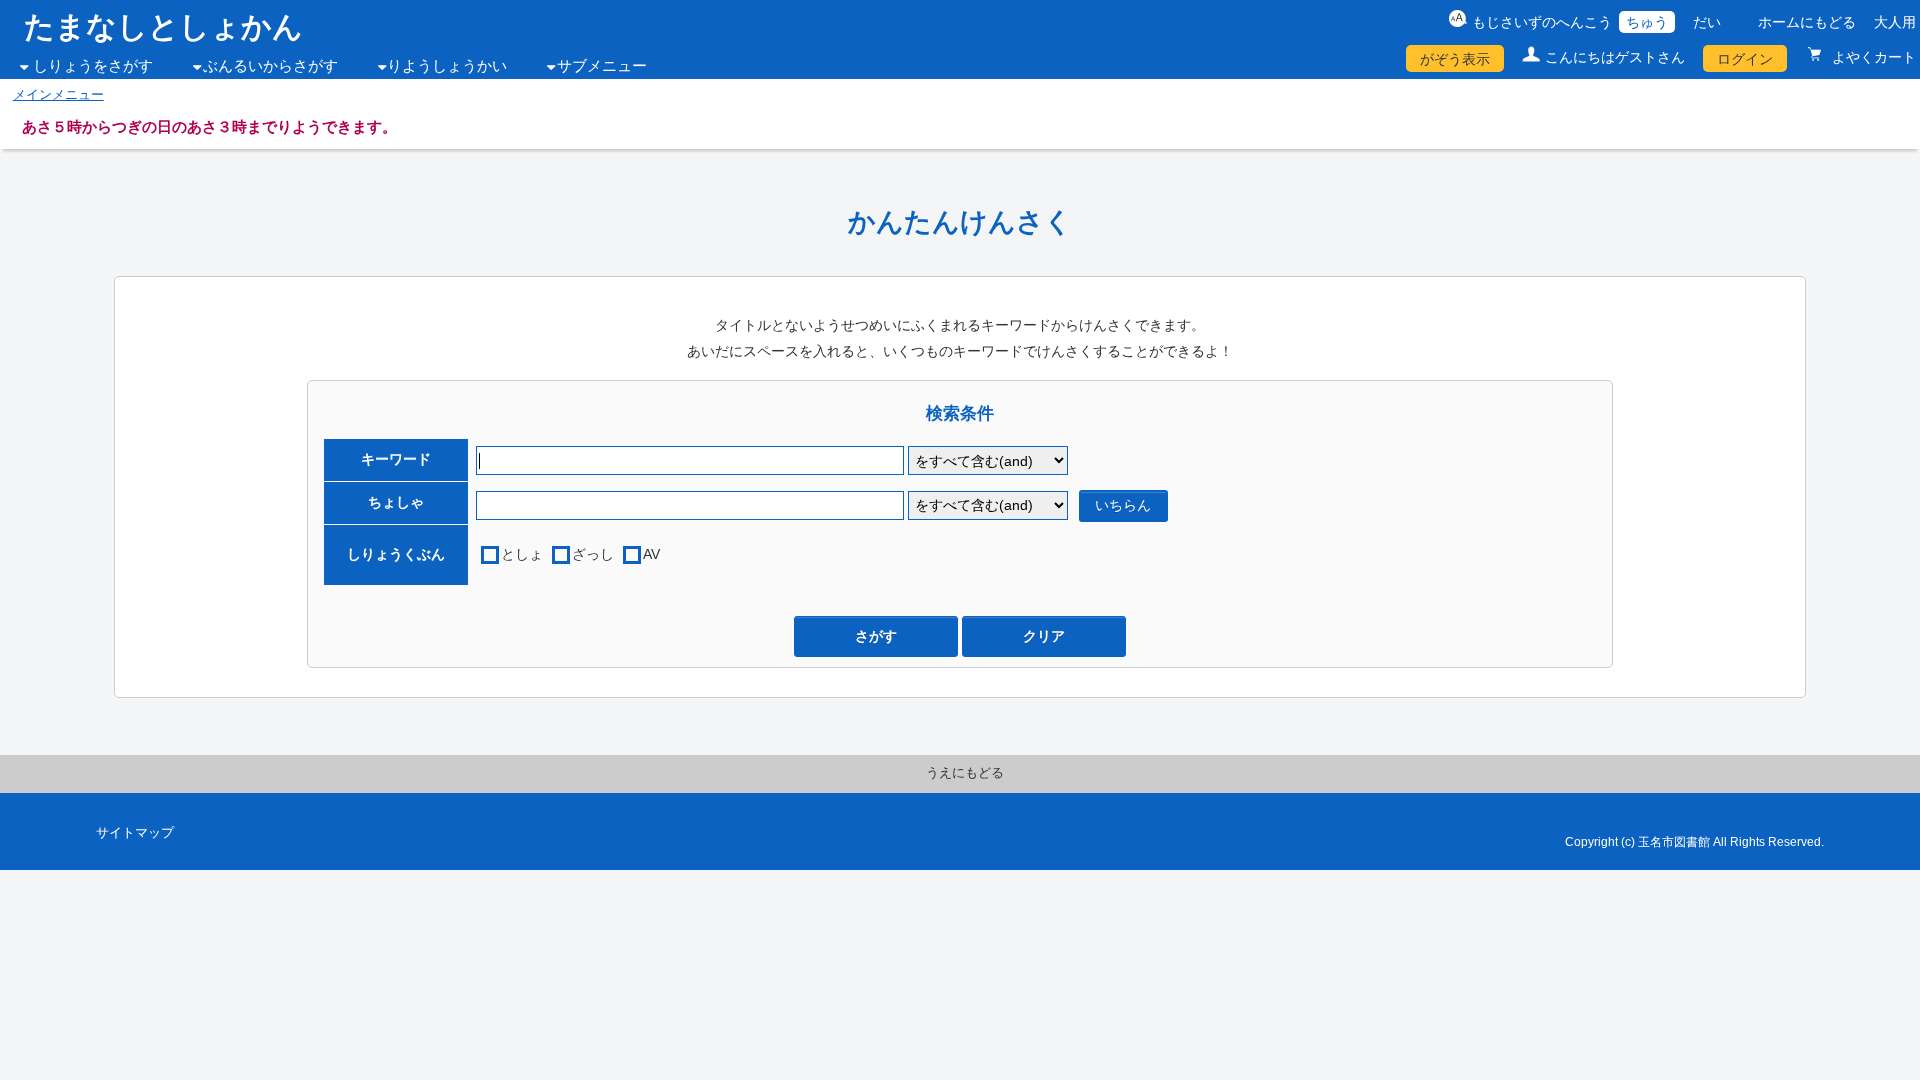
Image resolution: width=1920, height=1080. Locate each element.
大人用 (1895, 22)
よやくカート (1872, 57)
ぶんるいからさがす (270, 66)
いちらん (1123, 505)
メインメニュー (58, 95)
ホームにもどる (1807, 22)
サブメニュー (602, 66)
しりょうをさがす (93, 66)
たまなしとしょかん (163, 26)
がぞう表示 (1455, 59)
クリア (1044, 636)
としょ (522, 554)
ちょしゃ (396, 502)
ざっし (593, 554)
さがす (876, 636)
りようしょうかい (447, 66)
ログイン (1745, 59)
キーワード (396, 459)
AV (651, 554)
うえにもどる (965, 773)
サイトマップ (135, 833)
